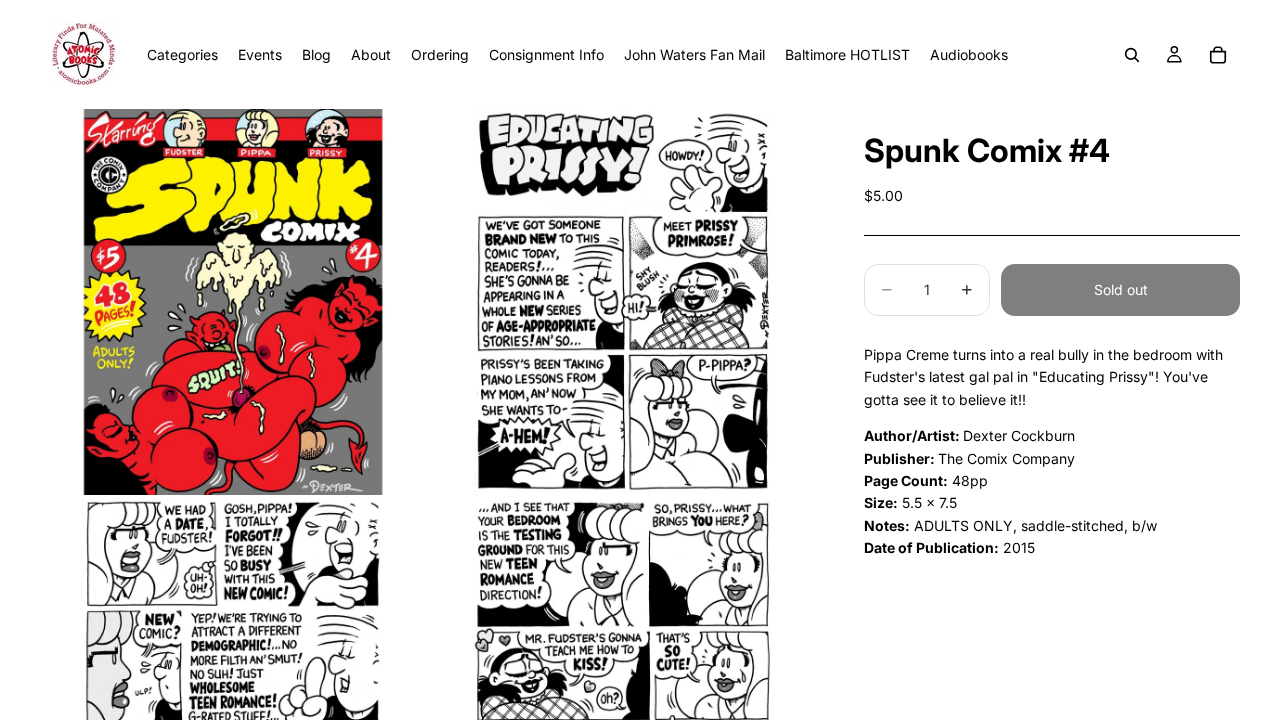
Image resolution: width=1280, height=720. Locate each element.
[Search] (1132, 55)
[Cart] (1218, 55)
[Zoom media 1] (233, 302)
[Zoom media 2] (623, 302)
